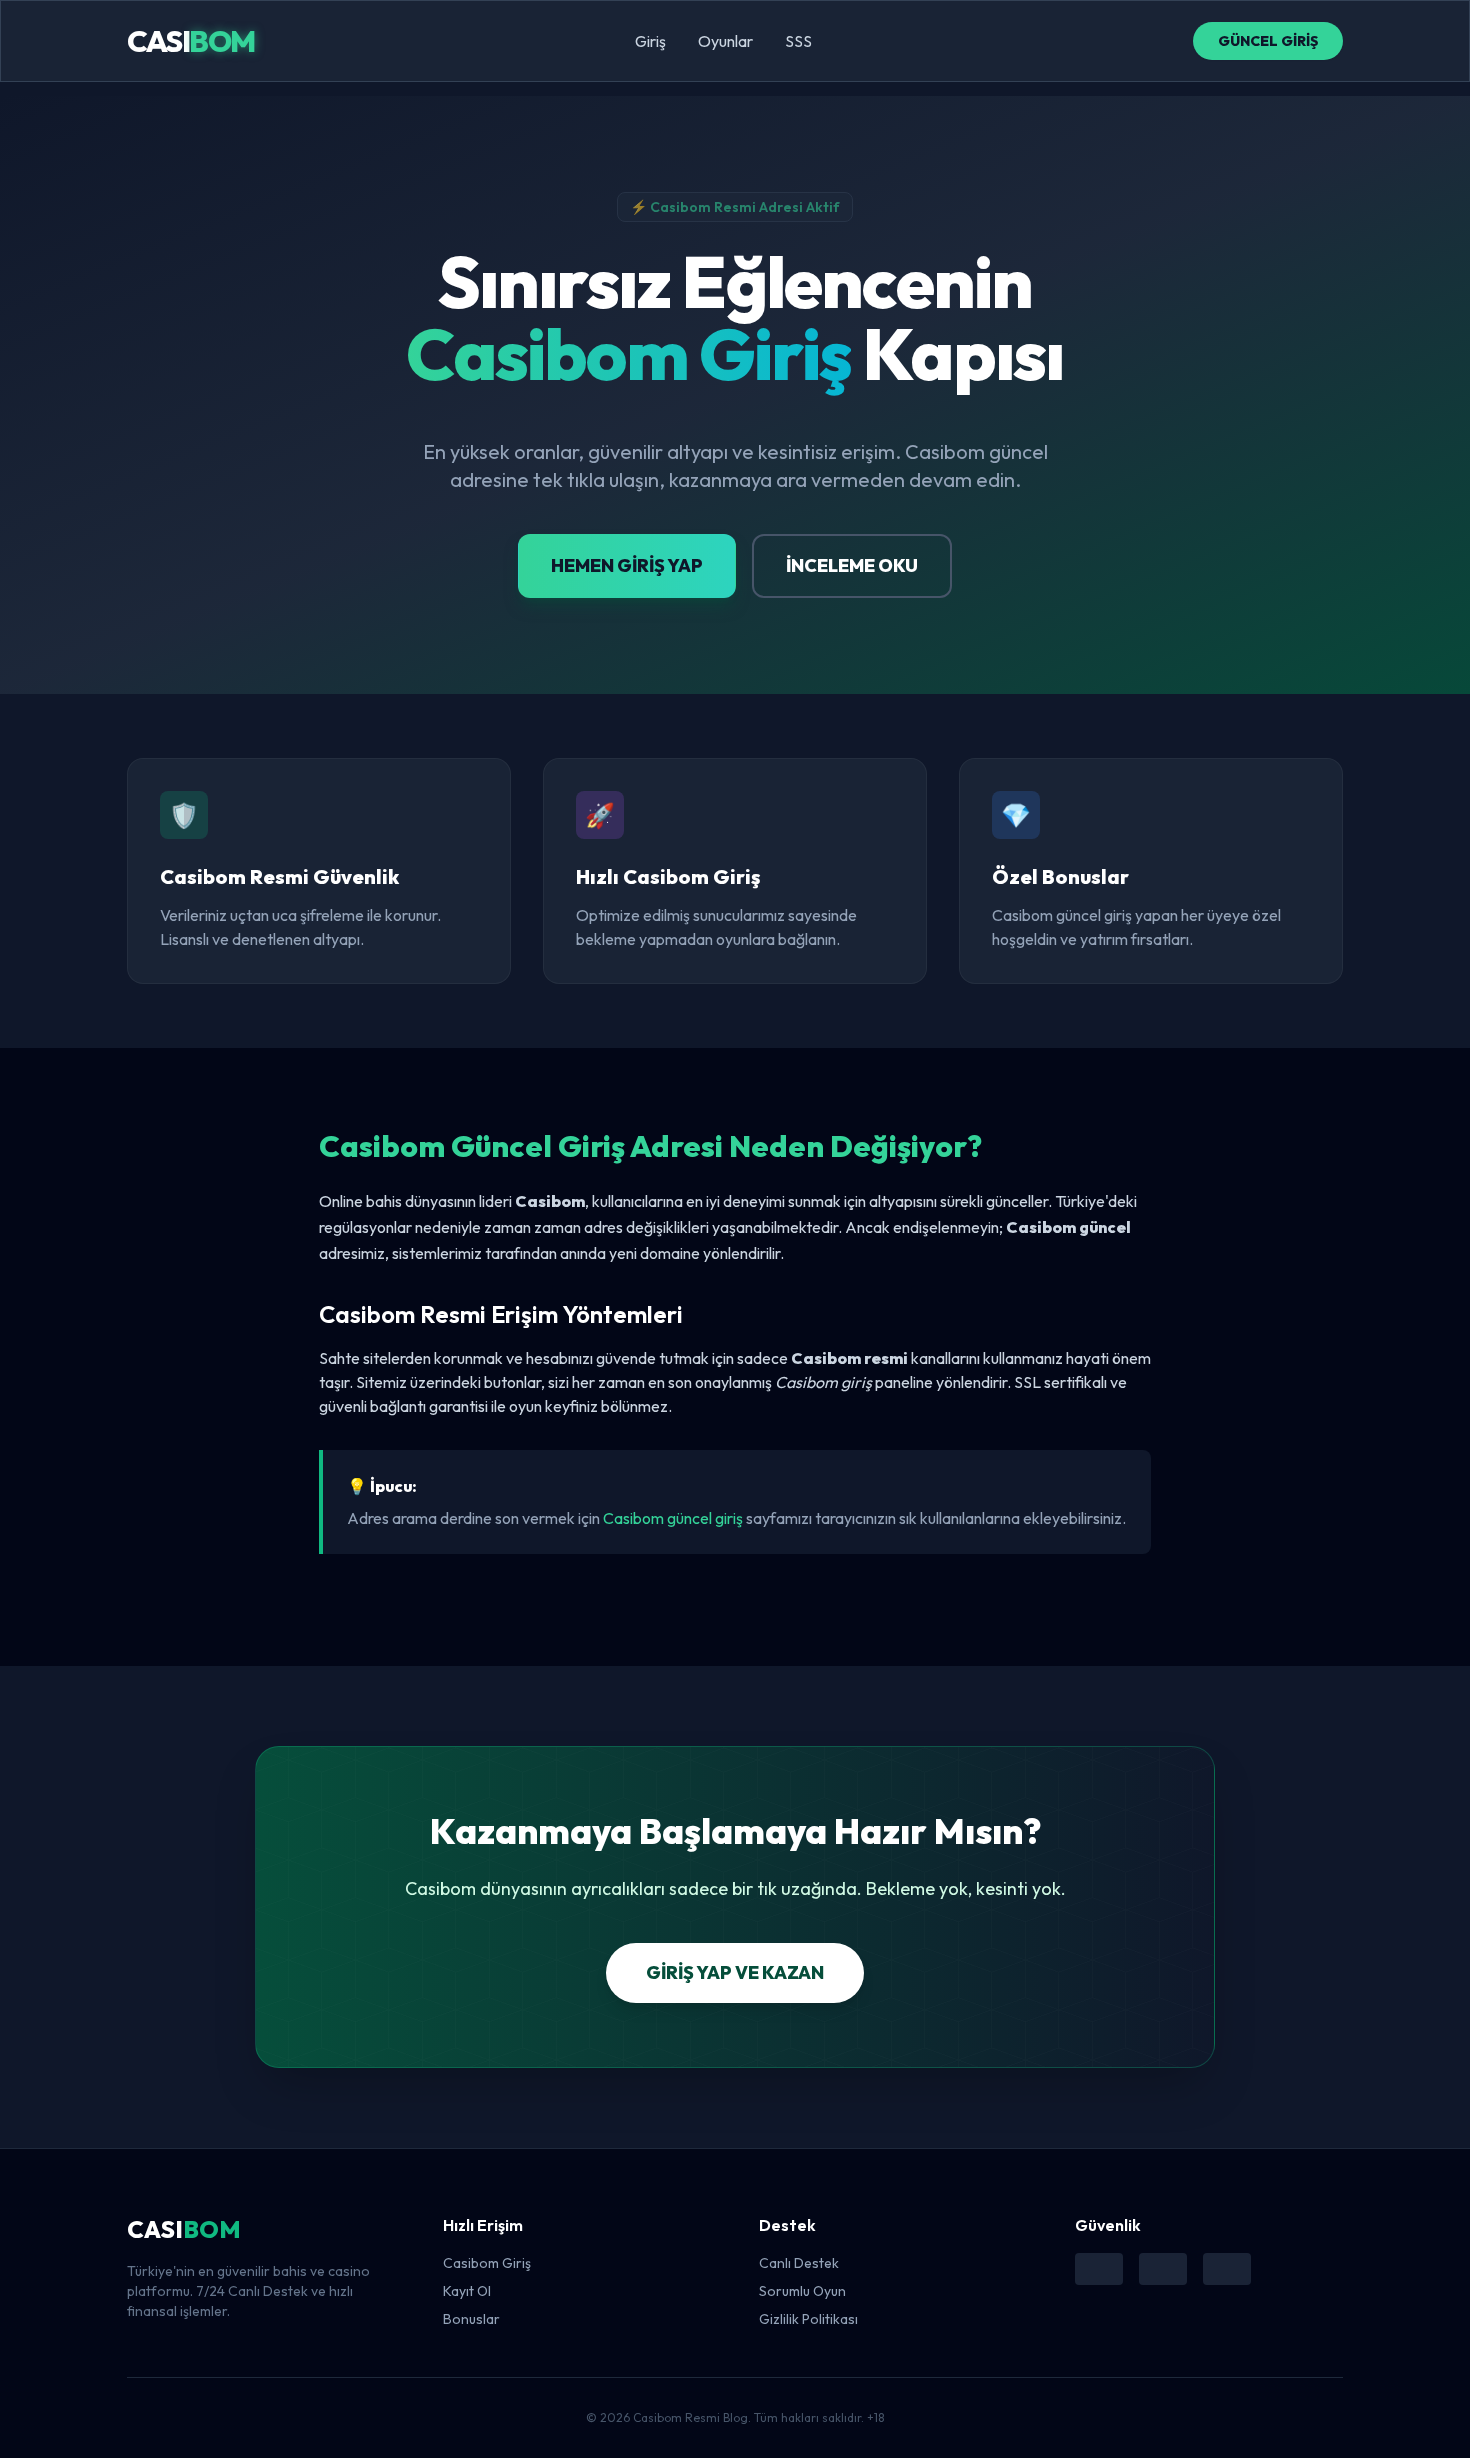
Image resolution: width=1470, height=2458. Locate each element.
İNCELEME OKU (852, 565)
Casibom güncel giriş (673, 1518)
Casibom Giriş (487, 2263)
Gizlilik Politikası (808, 2319)
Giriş (650, 41)
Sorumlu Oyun (802, 2291)
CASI (191, 41)
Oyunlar (725, 41)
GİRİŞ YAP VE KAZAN (735, 1972)
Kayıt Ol (467, 2291)
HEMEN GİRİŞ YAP (627, 565)
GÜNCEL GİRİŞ (1268, 41)
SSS (798, 41)
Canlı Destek (799, 2263)
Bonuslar (471, 2319)
